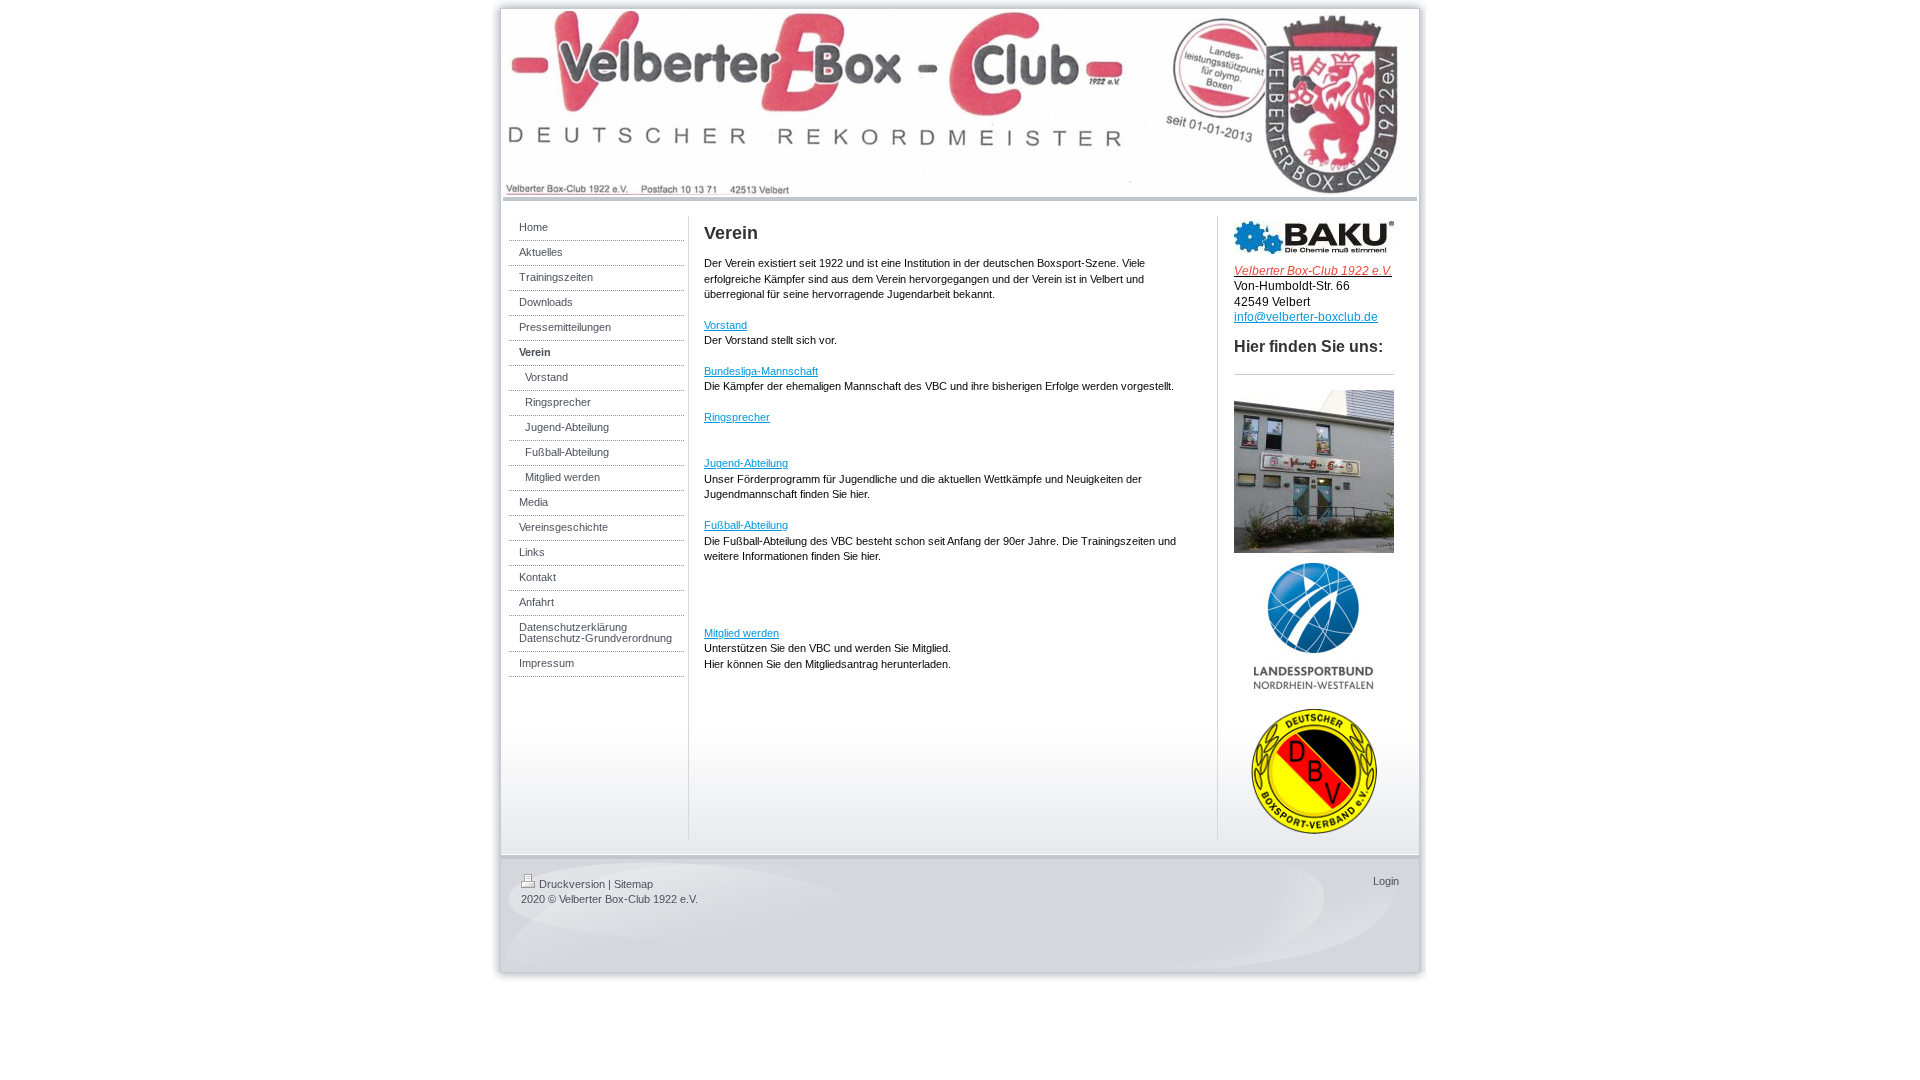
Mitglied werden (741, 633)
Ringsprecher (737, 417)
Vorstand (725, 325)
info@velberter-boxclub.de (1306, 317)
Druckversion (572, 884)
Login (1386, 881)
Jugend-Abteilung (746, 463)
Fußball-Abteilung (746, 525)
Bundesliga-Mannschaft (761, 371)
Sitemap (633, 884)
